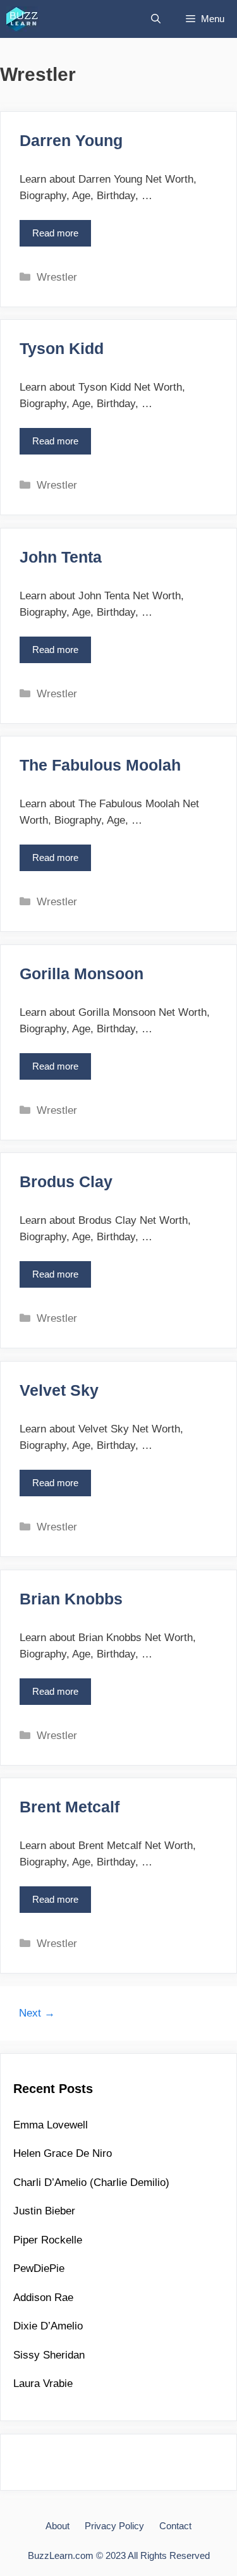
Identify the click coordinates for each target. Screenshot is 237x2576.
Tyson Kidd (62, 348)
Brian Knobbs (71, 1599)
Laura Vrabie (43, 2384)
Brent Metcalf (70, 1807)
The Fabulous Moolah (100, 765)
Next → (37, 2013)
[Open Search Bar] (156, 19)
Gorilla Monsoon (82, 974)
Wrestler (57, 277)
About (58, 2526)
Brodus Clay (66, 1181)
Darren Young (71, 140)
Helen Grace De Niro (63, 2153)
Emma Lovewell (51, 2125)
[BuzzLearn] (23, 19)
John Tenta (61, 557)
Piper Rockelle (48, 2240)
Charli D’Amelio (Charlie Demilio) (91, 2182)
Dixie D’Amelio (48, 2326)
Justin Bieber (44, 2211)
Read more (59, 237)
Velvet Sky (59, 1390)
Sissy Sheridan (49, 2355)
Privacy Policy (114, 2526)
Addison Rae (43, 2298)
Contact (175, 2526)
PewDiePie (39, 2268)
